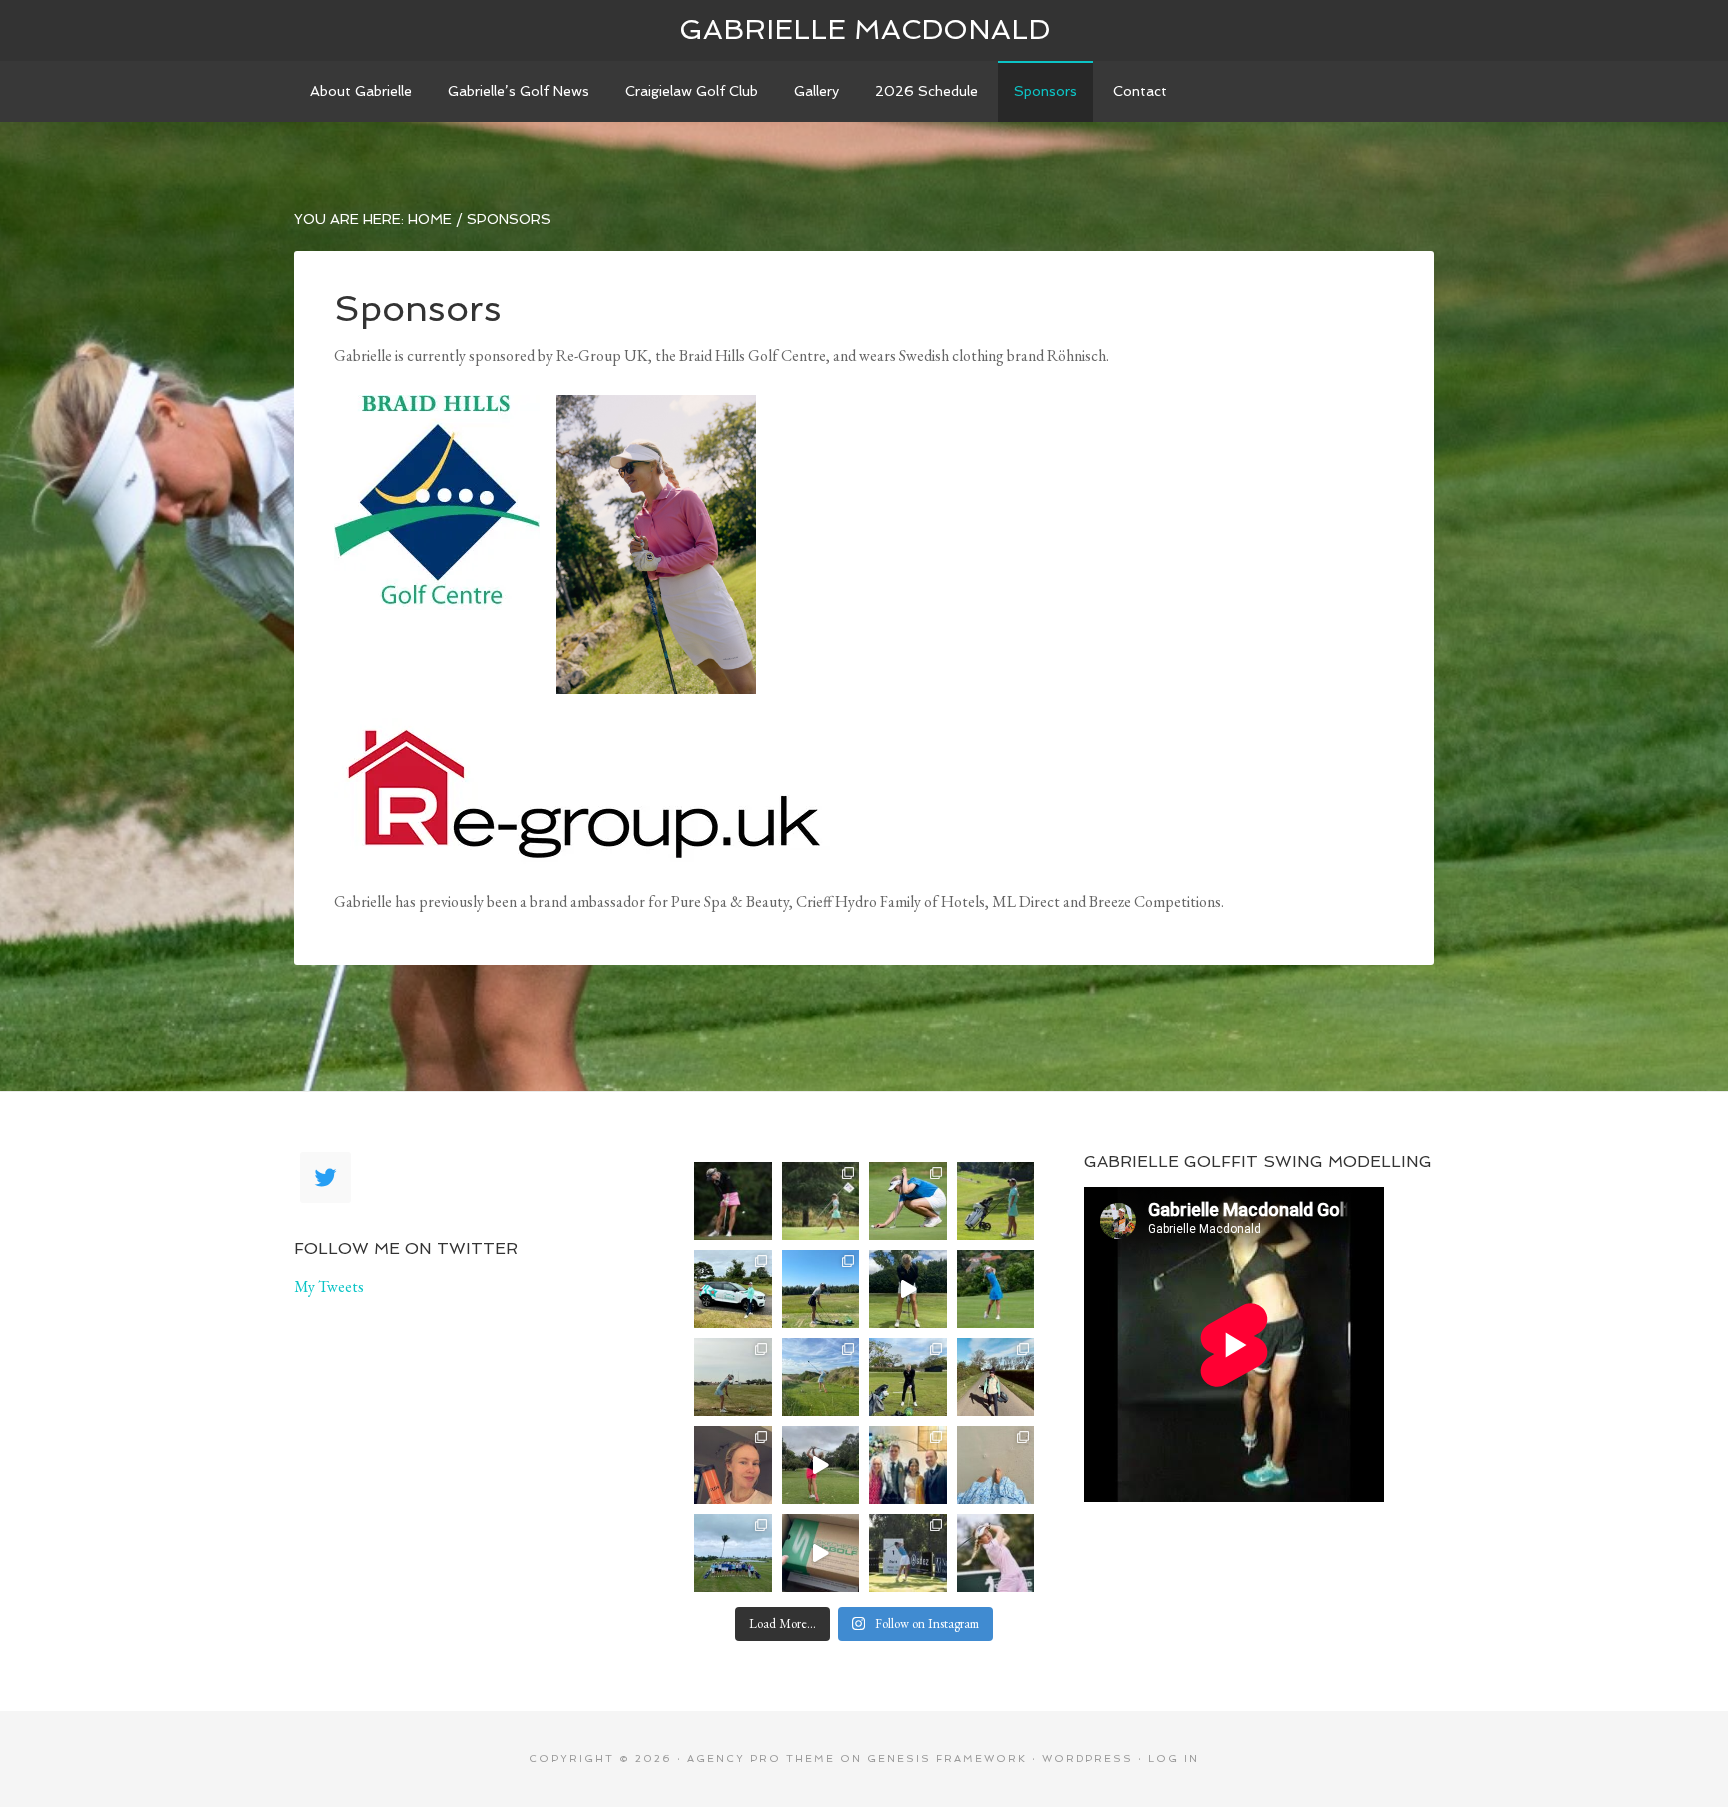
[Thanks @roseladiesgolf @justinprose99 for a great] (821, 1201)
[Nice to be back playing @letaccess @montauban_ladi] (733, 1377)
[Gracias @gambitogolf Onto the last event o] (996, 1553)
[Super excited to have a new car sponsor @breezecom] (733, 1289)
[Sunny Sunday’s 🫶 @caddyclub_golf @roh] (996, 1377)
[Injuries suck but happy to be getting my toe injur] (996, 1465)
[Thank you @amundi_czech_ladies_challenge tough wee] (996, 1289)
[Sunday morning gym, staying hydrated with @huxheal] (733, 1465)
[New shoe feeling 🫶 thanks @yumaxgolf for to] (821, 1553)
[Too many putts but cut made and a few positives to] (908, 1201)
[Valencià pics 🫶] (821, 1377)
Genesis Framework (947, 1758)
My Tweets (329, 1286)
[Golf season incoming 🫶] (908, 1377)
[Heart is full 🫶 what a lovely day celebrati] (908, 1465)
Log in (1173, 1758)
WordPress (1087, 1758)
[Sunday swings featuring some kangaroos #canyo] (821, 1465)
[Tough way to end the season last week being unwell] (908, 1553)
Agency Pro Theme (761, 1758)
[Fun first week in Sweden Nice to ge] (821, 1289)
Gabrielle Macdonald (864, 29)
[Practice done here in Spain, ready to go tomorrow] (908, 1289)
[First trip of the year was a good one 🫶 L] (733, 1553)
